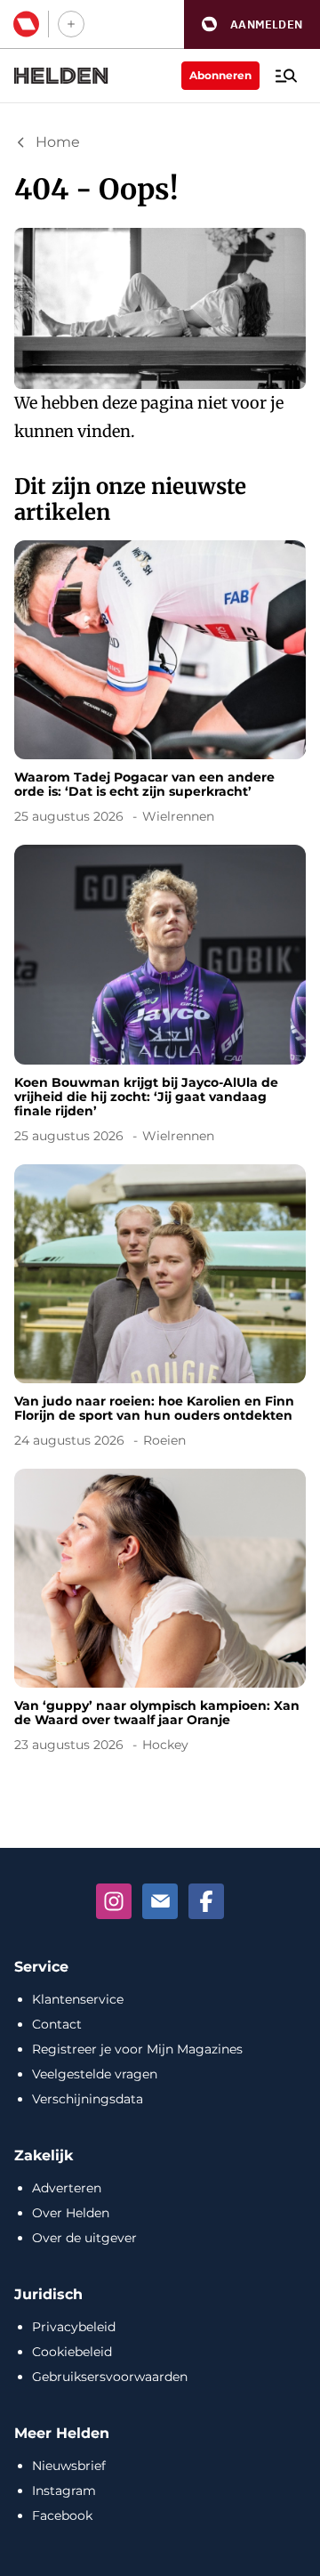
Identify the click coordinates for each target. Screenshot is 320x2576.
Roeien (164, 1440)
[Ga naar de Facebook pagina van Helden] (206, 1901)
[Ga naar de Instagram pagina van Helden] (114, 1901)
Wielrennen (178, 816)
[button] (252, 24)
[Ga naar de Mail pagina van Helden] (160, 1901)
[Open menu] (286, 76)
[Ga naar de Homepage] (61, 76)
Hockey (165, 1745)
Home (58, 142)
